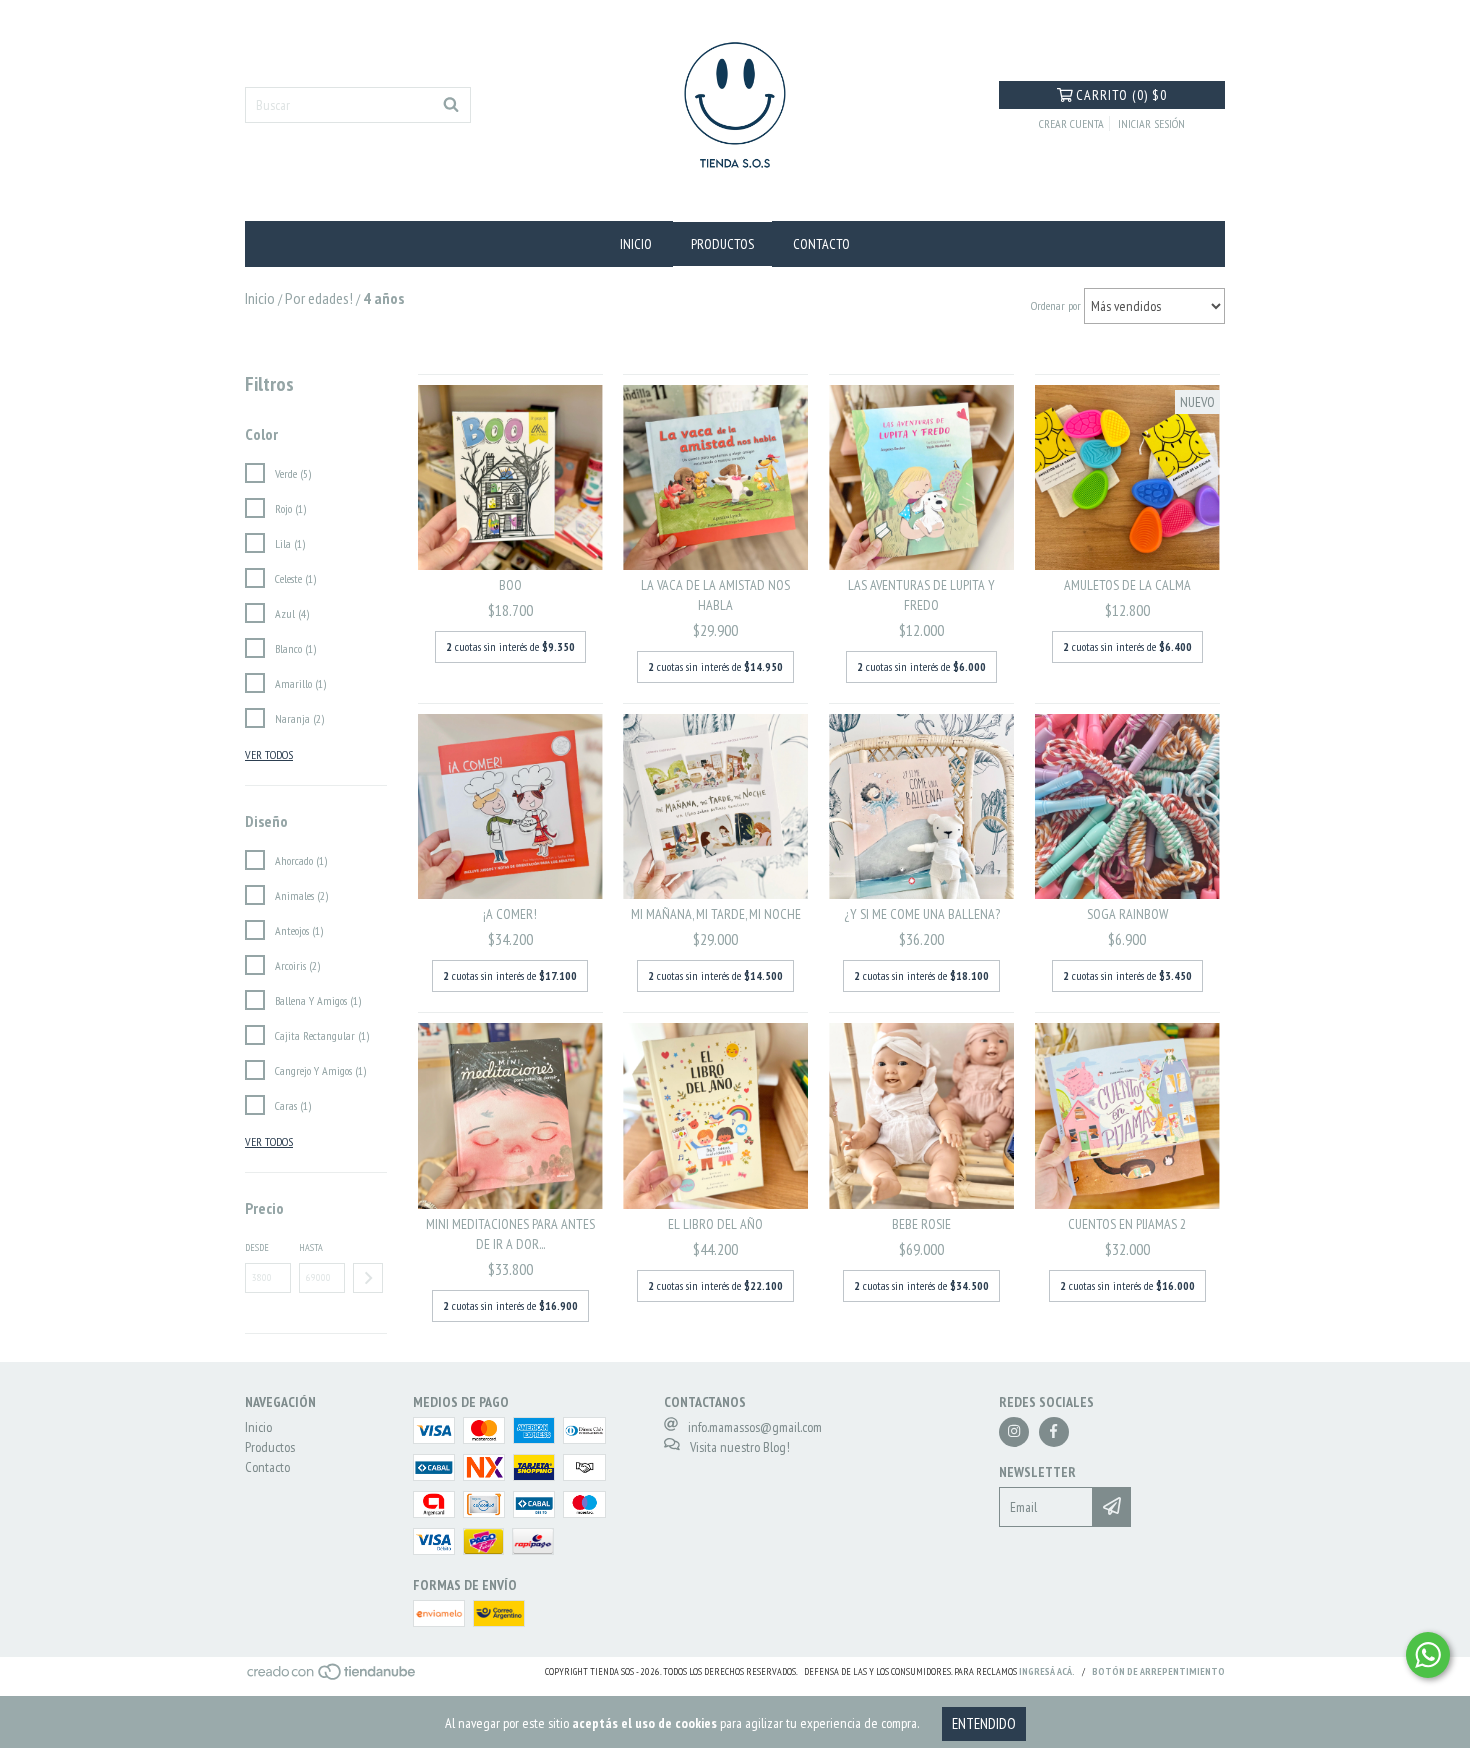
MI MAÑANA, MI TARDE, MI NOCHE (716, 914)
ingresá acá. (1047, 1671)
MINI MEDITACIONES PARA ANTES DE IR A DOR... (510, 1234)
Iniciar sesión (1151, 123)
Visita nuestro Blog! (740, 1447)
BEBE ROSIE (921, 1224)
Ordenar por (1056, 305)
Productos (722, 244)
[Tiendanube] (332, 1677)
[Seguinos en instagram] (1014, 1432)
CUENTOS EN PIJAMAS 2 (1127, 1224)
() (1121, 95)
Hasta (311, 1247)
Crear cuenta (1071, 123)
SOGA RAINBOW (1127, 914)
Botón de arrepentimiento (1158, 1671)
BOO (510, 585)
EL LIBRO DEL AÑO (715, 1224)
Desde (257, 1247)
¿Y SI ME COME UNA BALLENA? (922, 914)
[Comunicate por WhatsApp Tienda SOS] (1428, 1655)
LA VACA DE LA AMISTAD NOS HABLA (715, 595)
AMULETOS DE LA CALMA (1127, 585)
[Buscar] (451, 105)
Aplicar (368, 1278)
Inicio (636, 244)
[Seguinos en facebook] (1054, 1432)
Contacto (821, 244)
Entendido (984, 1723)
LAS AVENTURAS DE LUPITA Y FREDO (921, 595)
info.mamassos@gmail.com (755, 1427)
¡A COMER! (510, 914)
